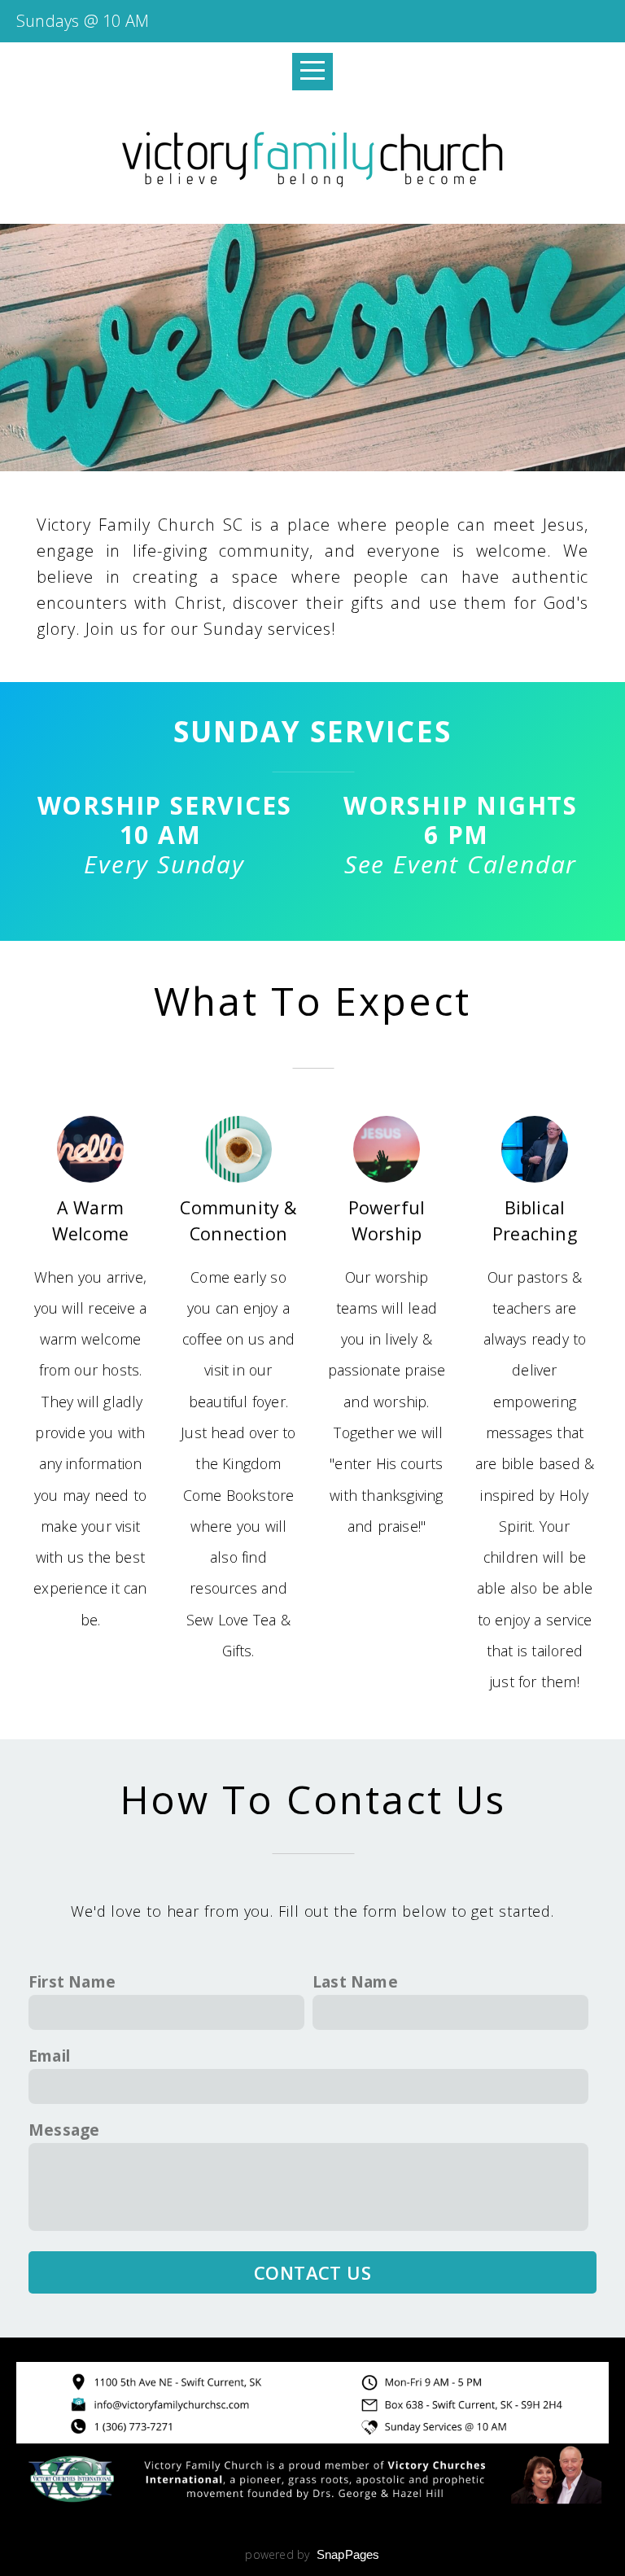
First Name (72, 1981)
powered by (312, 2554)
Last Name (355, 1981)
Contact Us (312, 2272)
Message (64, 2130)
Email (49, 2056)
